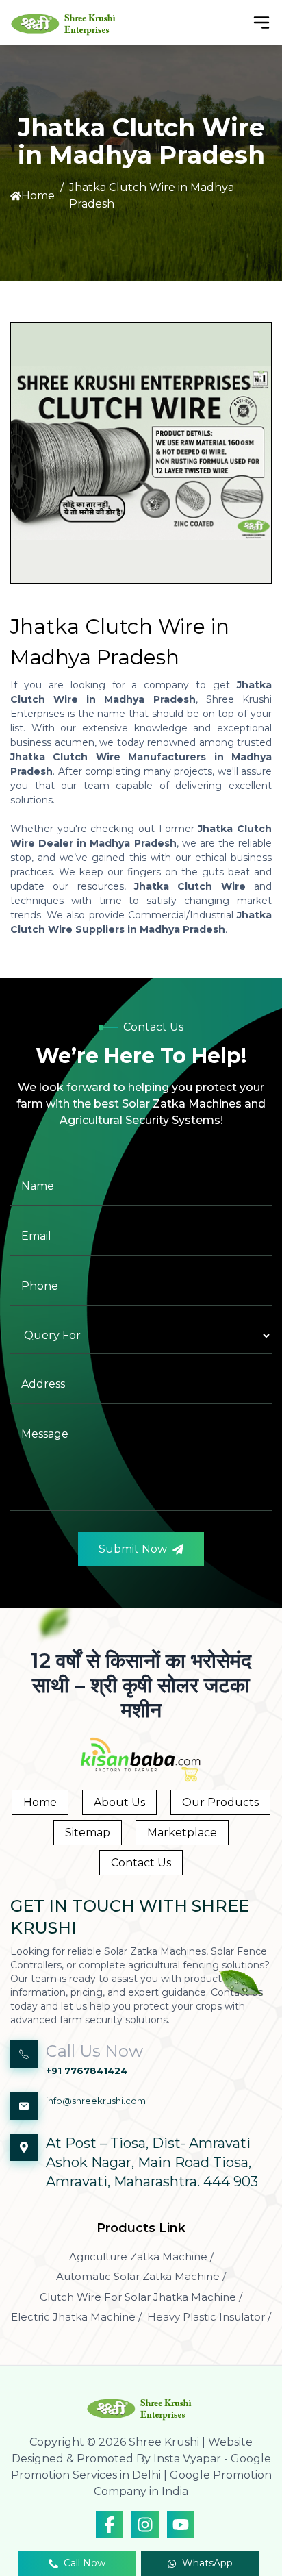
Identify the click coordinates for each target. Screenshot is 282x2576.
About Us (119, 1802)
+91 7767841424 (87, 2071)
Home (38, 196)
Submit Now (133, 1549)
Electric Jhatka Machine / (76, 2317)
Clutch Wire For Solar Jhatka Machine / (141, 2297)
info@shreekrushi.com (96, 2101)
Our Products (220, 1802)
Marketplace (182, 1833)
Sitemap (88, 1833)
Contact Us (141, 1863)
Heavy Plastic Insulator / (209, 2317)
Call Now (85, 2563)
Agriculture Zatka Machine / (141, 2256)
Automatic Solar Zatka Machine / (141, 2276)
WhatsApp (207, 2563)
